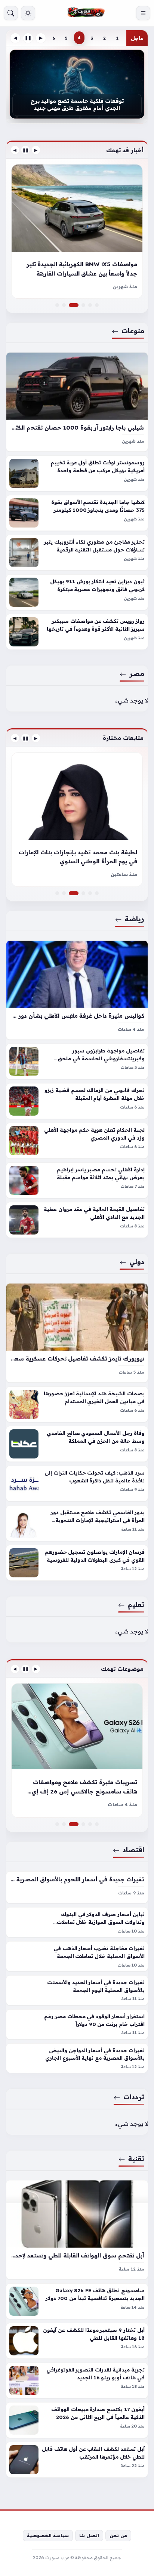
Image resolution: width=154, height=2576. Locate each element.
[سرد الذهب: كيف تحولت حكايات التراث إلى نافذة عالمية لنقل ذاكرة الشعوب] (77, 1484)
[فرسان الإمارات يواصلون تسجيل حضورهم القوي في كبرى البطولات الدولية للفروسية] (77, 1563)
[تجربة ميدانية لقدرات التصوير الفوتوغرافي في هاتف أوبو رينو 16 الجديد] (77, 2380)
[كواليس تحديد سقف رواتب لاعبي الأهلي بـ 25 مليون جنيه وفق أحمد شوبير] (90, 893)
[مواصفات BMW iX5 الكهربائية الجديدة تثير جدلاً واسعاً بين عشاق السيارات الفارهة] (77, 305)
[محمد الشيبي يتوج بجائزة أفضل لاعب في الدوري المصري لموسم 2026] (77, 820)
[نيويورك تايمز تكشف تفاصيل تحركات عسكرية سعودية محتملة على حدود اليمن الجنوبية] (77, 1333)
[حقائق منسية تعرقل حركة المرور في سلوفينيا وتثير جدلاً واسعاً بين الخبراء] (83, 305)
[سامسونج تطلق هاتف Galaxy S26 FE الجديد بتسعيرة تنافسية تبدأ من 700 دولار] (77, 2301)
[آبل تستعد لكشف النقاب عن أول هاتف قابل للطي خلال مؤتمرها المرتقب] (77, 2460)
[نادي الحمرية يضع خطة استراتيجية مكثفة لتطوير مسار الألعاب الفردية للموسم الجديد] (83, 893)
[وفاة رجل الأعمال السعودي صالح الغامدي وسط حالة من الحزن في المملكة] (77, 1444)
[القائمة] (143, 13)
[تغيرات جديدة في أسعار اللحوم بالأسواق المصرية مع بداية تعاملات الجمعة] (77, 1887)
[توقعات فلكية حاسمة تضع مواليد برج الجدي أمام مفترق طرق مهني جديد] (77, 84)
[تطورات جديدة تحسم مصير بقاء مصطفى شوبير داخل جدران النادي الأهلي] (97, 893)
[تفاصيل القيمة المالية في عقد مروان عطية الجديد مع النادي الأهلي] (77, 1220)
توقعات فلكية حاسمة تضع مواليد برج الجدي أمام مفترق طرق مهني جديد (77, 104)
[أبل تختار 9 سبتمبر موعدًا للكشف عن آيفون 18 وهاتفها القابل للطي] (77, 2341)
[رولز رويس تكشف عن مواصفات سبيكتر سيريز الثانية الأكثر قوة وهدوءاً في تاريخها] (77, 632)
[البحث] (11, 13)
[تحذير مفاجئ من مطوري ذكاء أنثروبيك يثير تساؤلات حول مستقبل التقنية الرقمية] (77, 553)
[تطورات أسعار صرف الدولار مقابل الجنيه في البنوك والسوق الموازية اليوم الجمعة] (77, 1750)
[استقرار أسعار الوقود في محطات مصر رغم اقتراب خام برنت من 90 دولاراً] (77, 2024)
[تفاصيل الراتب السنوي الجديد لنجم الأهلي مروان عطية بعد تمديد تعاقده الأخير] (57, 893)
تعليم (136, 1604)
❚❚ (28, 38)
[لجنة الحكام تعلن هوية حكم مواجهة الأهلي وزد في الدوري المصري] (77, 1141)
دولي (137, 1261)
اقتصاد (133, 1850)
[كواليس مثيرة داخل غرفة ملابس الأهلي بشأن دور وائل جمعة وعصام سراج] (77, 990)
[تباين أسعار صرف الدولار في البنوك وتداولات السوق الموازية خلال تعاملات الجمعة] (77, 1922)
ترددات (134, 2097)
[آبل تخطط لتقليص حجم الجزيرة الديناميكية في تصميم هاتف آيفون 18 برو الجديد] (57, 1824)
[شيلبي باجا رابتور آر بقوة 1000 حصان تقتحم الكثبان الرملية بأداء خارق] (77, 402)
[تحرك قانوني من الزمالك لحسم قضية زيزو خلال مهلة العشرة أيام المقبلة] (77, 1101)
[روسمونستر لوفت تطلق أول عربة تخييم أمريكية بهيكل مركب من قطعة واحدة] (77, 473)
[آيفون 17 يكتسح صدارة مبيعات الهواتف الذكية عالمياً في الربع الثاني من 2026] (77, 2420)
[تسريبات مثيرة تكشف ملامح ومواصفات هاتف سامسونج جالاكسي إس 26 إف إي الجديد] (77, 1824)
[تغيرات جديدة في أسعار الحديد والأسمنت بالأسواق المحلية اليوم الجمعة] (77, 1990)
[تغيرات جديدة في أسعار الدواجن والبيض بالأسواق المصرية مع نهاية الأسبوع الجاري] (77, 2058)
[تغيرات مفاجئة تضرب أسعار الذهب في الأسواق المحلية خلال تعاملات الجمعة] (77, 1956)
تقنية (136, 2158)
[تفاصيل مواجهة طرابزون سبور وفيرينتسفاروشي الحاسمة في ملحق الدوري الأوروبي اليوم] (77, 1061)
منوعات (133, 331)
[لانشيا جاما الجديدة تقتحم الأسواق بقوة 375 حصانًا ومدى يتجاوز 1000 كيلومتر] (77, 513)
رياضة (135, 919)
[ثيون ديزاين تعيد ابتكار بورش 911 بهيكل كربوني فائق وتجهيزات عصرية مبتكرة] (77, 592)
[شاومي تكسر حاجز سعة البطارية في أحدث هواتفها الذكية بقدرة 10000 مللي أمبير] (83, 1824)
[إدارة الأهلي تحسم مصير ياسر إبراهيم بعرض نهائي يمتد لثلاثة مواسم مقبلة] (77, 1180)
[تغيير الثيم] (28, 13)
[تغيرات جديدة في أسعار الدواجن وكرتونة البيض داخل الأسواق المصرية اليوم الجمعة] (97, 1824)
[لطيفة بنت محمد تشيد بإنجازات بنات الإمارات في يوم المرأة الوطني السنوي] (77, 893)
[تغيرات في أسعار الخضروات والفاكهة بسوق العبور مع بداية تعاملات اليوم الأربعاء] (90, 1824)
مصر (137, 673)
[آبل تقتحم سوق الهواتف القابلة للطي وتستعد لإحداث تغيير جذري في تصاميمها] (77, 2230)
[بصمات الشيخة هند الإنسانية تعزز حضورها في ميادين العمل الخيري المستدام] (77, 1404)
